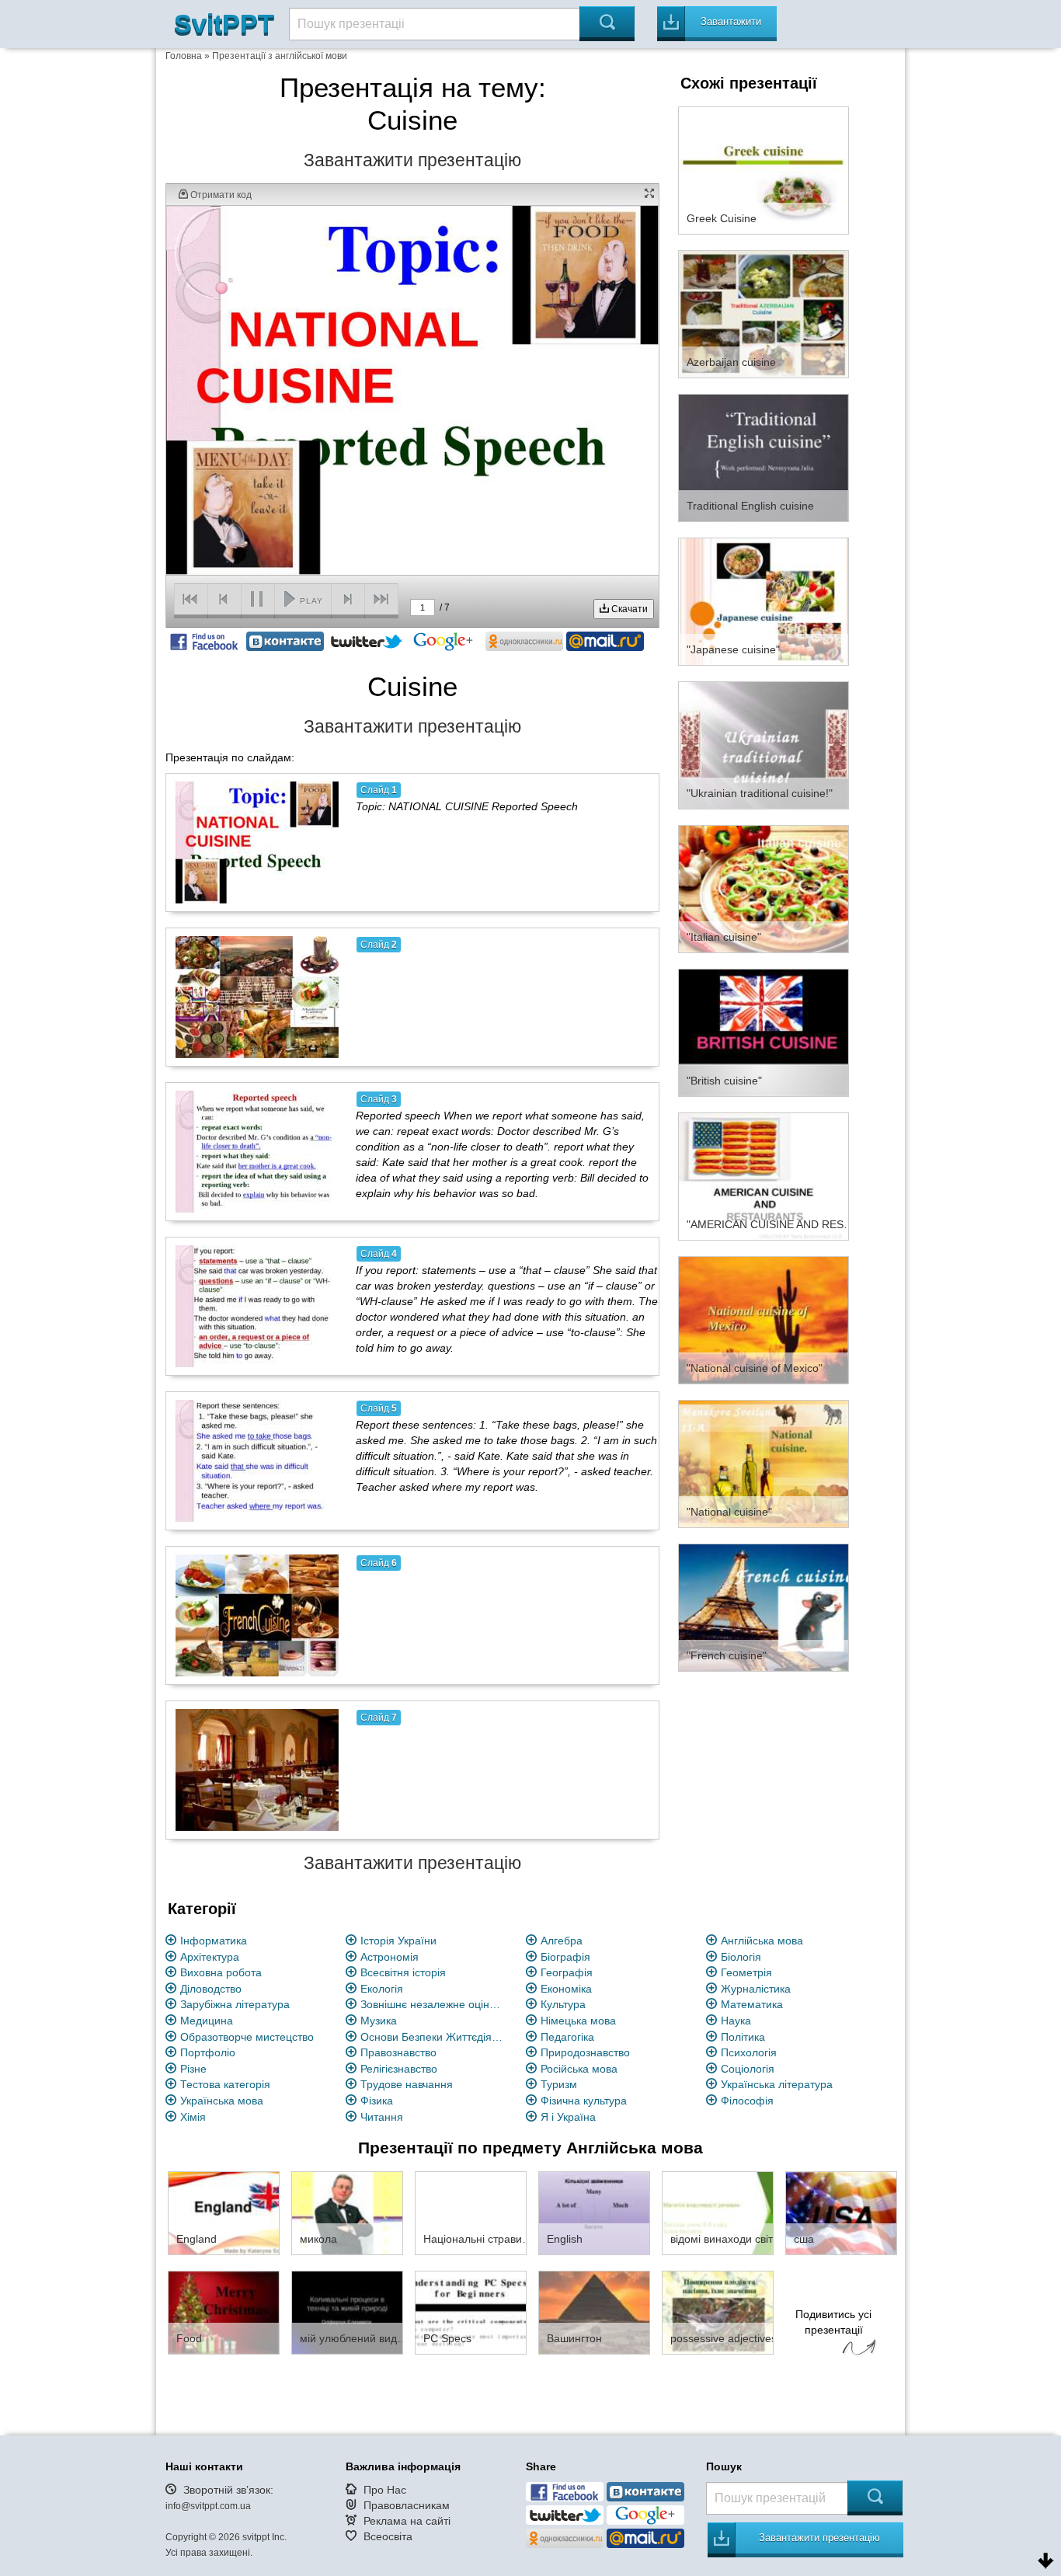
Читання (382, 2117)
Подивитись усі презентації (833, 2322)
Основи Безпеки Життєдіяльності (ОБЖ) (434, 2037)
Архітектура (210, 1957)
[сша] (841, 2212)
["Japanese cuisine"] (764, 600)
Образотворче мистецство (247, 2037)
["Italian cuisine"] (764, 888)
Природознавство (585, 2052)
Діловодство (211, 1989)
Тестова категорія (225, 2084)
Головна (184, 56)
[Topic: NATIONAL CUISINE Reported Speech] (257, 842)
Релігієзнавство (399, 2069)
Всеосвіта (388, 2536)
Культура (563, 2004)
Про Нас (385, 2490)
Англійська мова (762, 1941)
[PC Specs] (471, 2312)
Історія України (398, 1941)
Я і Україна (568, 2117)
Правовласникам (407, 2505)
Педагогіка (567, 2037)
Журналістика (756, 1989)
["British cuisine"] (764, 1032)
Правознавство (398, 2052)
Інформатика (214, 1941)
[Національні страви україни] (471, 2212)
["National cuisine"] (764, 1463)
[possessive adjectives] (718, 2312)
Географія (567, 1972)
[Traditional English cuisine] (764, 457)
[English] (594, 2212)
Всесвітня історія (403, 1972)
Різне (193, 2069)
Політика (743, 2037)
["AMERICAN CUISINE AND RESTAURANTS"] (764, 1175)
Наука (736, 2021)
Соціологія (748, 2069)
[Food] (224, 2312)
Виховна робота (221, 1972)
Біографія (565, 1957)
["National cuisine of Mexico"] (764, 1319)
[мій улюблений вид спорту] (347, 2312)
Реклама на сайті (407, 2521)
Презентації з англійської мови (280, 56)
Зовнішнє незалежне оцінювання (434, 2004)
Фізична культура (584, 2101)
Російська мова (579, 2069)
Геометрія (746, 1972)
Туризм (559, 2084)
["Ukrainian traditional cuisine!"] (764, 744)
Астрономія (390, 1957)
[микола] (347, 2212)
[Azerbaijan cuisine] (764, 313)
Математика (752, 2004)
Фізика (377, 2101)
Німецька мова (578, 2021)
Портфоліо (208, 2052)
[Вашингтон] (594, 2312)
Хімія (193, 2117)
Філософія (747, 2101)
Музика (379, 2021)
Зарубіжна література (235, 2004)
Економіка (566, 1989)
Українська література (777, 2084)
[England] (224, 2212)
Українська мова (222, 2101)
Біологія (741, 1957)
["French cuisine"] (764, 1607)
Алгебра (562, 1941)
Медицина (207, 2021)
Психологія (749, 2052)
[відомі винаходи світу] (718, 2212)
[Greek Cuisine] (764, 169)
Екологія (382, 1989)
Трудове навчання (407, 2084)
